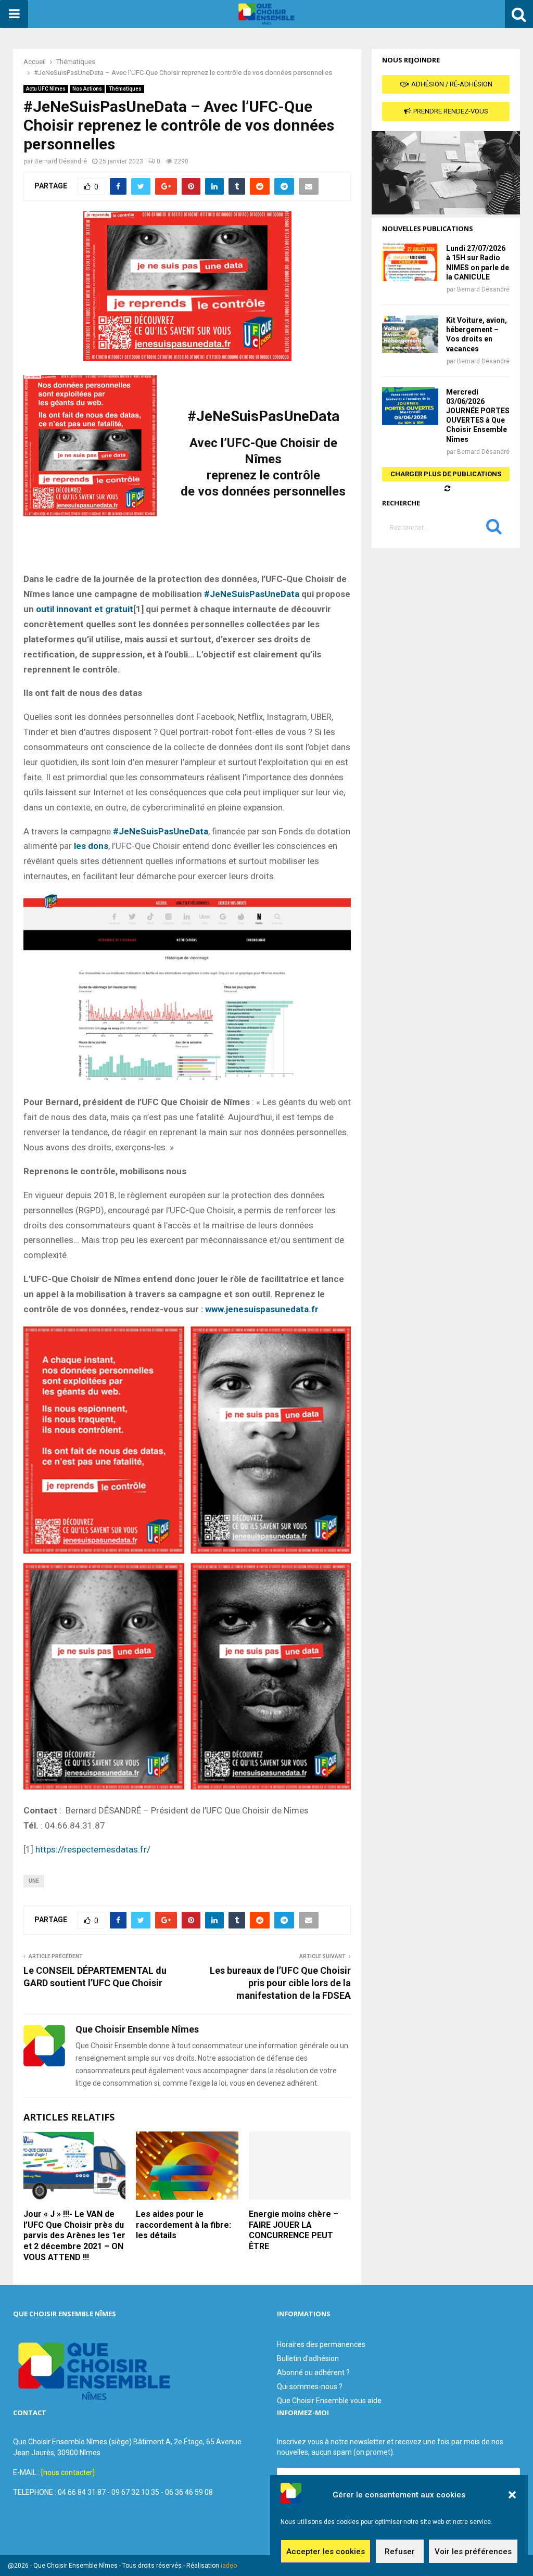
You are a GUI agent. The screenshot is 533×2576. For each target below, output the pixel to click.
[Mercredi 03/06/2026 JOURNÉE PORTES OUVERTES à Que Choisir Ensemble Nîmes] (410, 406)
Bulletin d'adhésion (308, 2358)
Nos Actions (87, 89)
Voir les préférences (473, 2552)
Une (34, 1881)
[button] (512, 2495)
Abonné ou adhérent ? (313, 2372)
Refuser (400, 2552)
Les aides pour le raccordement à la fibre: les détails (183, 2225)
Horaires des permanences (321, 2344)
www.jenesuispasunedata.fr (262, 1309)
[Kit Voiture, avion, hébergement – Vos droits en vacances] (410, 334)
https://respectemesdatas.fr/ (93, 1849)
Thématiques (125, 89)
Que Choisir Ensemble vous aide (329, 2401)
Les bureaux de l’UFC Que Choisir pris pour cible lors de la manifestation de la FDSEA (280, 1983)
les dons (91, 846)
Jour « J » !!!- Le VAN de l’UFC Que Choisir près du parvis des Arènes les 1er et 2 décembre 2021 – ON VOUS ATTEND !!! (74, 2236)
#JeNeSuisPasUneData (252, 594)
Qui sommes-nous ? (310, 2387)
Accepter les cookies (326, 2552)
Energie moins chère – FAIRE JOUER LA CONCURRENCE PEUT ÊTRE (294, 2230)
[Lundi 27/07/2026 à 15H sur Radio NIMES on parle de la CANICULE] (410, 262)
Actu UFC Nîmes (46, 89)
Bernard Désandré (61, 161)
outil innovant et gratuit (85, 609)
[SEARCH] (494, 529)
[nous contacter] (68, 2472)
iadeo (229, 2566)
